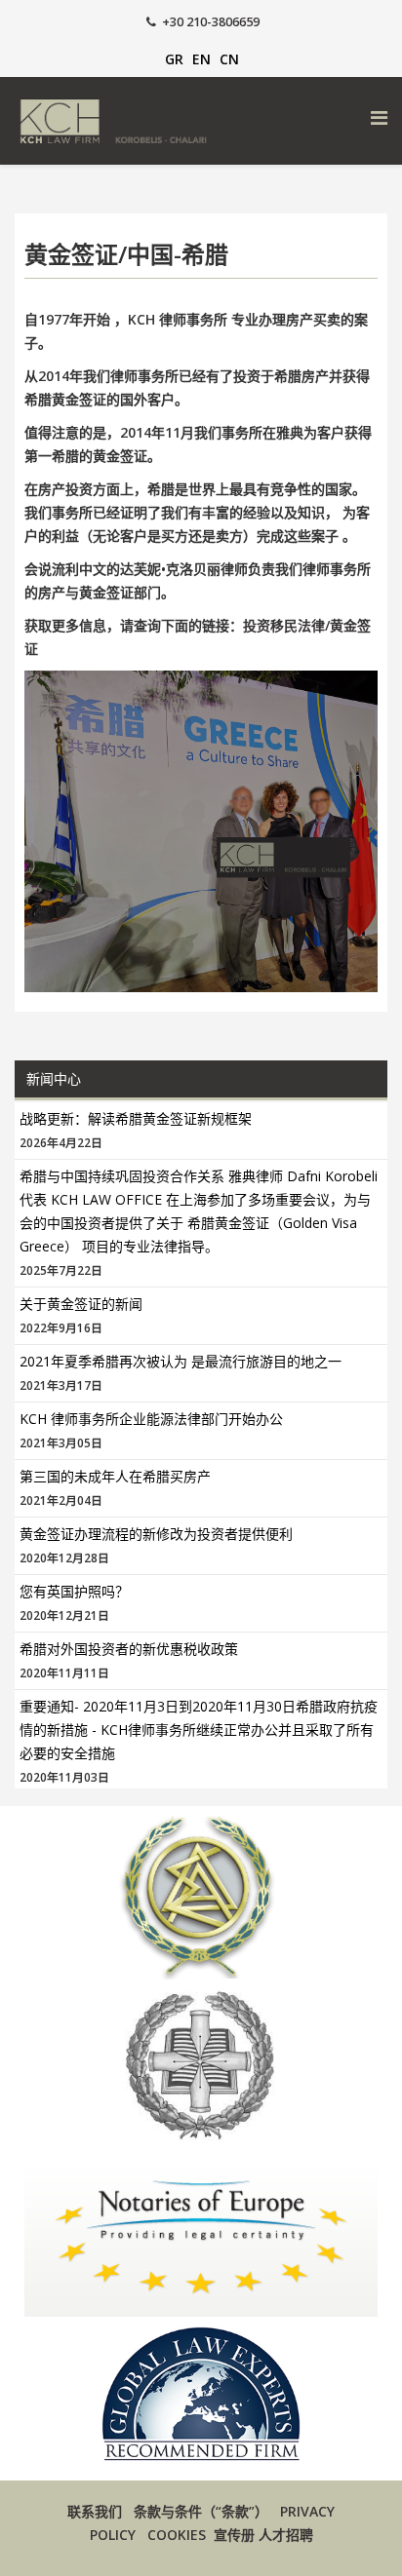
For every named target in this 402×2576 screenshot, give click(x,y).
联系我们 (95, 2511)
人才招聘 (286, 2535)
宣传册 (236, 2535)
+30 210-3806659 (211, 22)
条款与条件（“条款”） (201, 2511)
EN (201, 59)
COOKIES (177, 2535)
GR (174, 59)
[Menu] (379, 117)
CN (229, 59)
